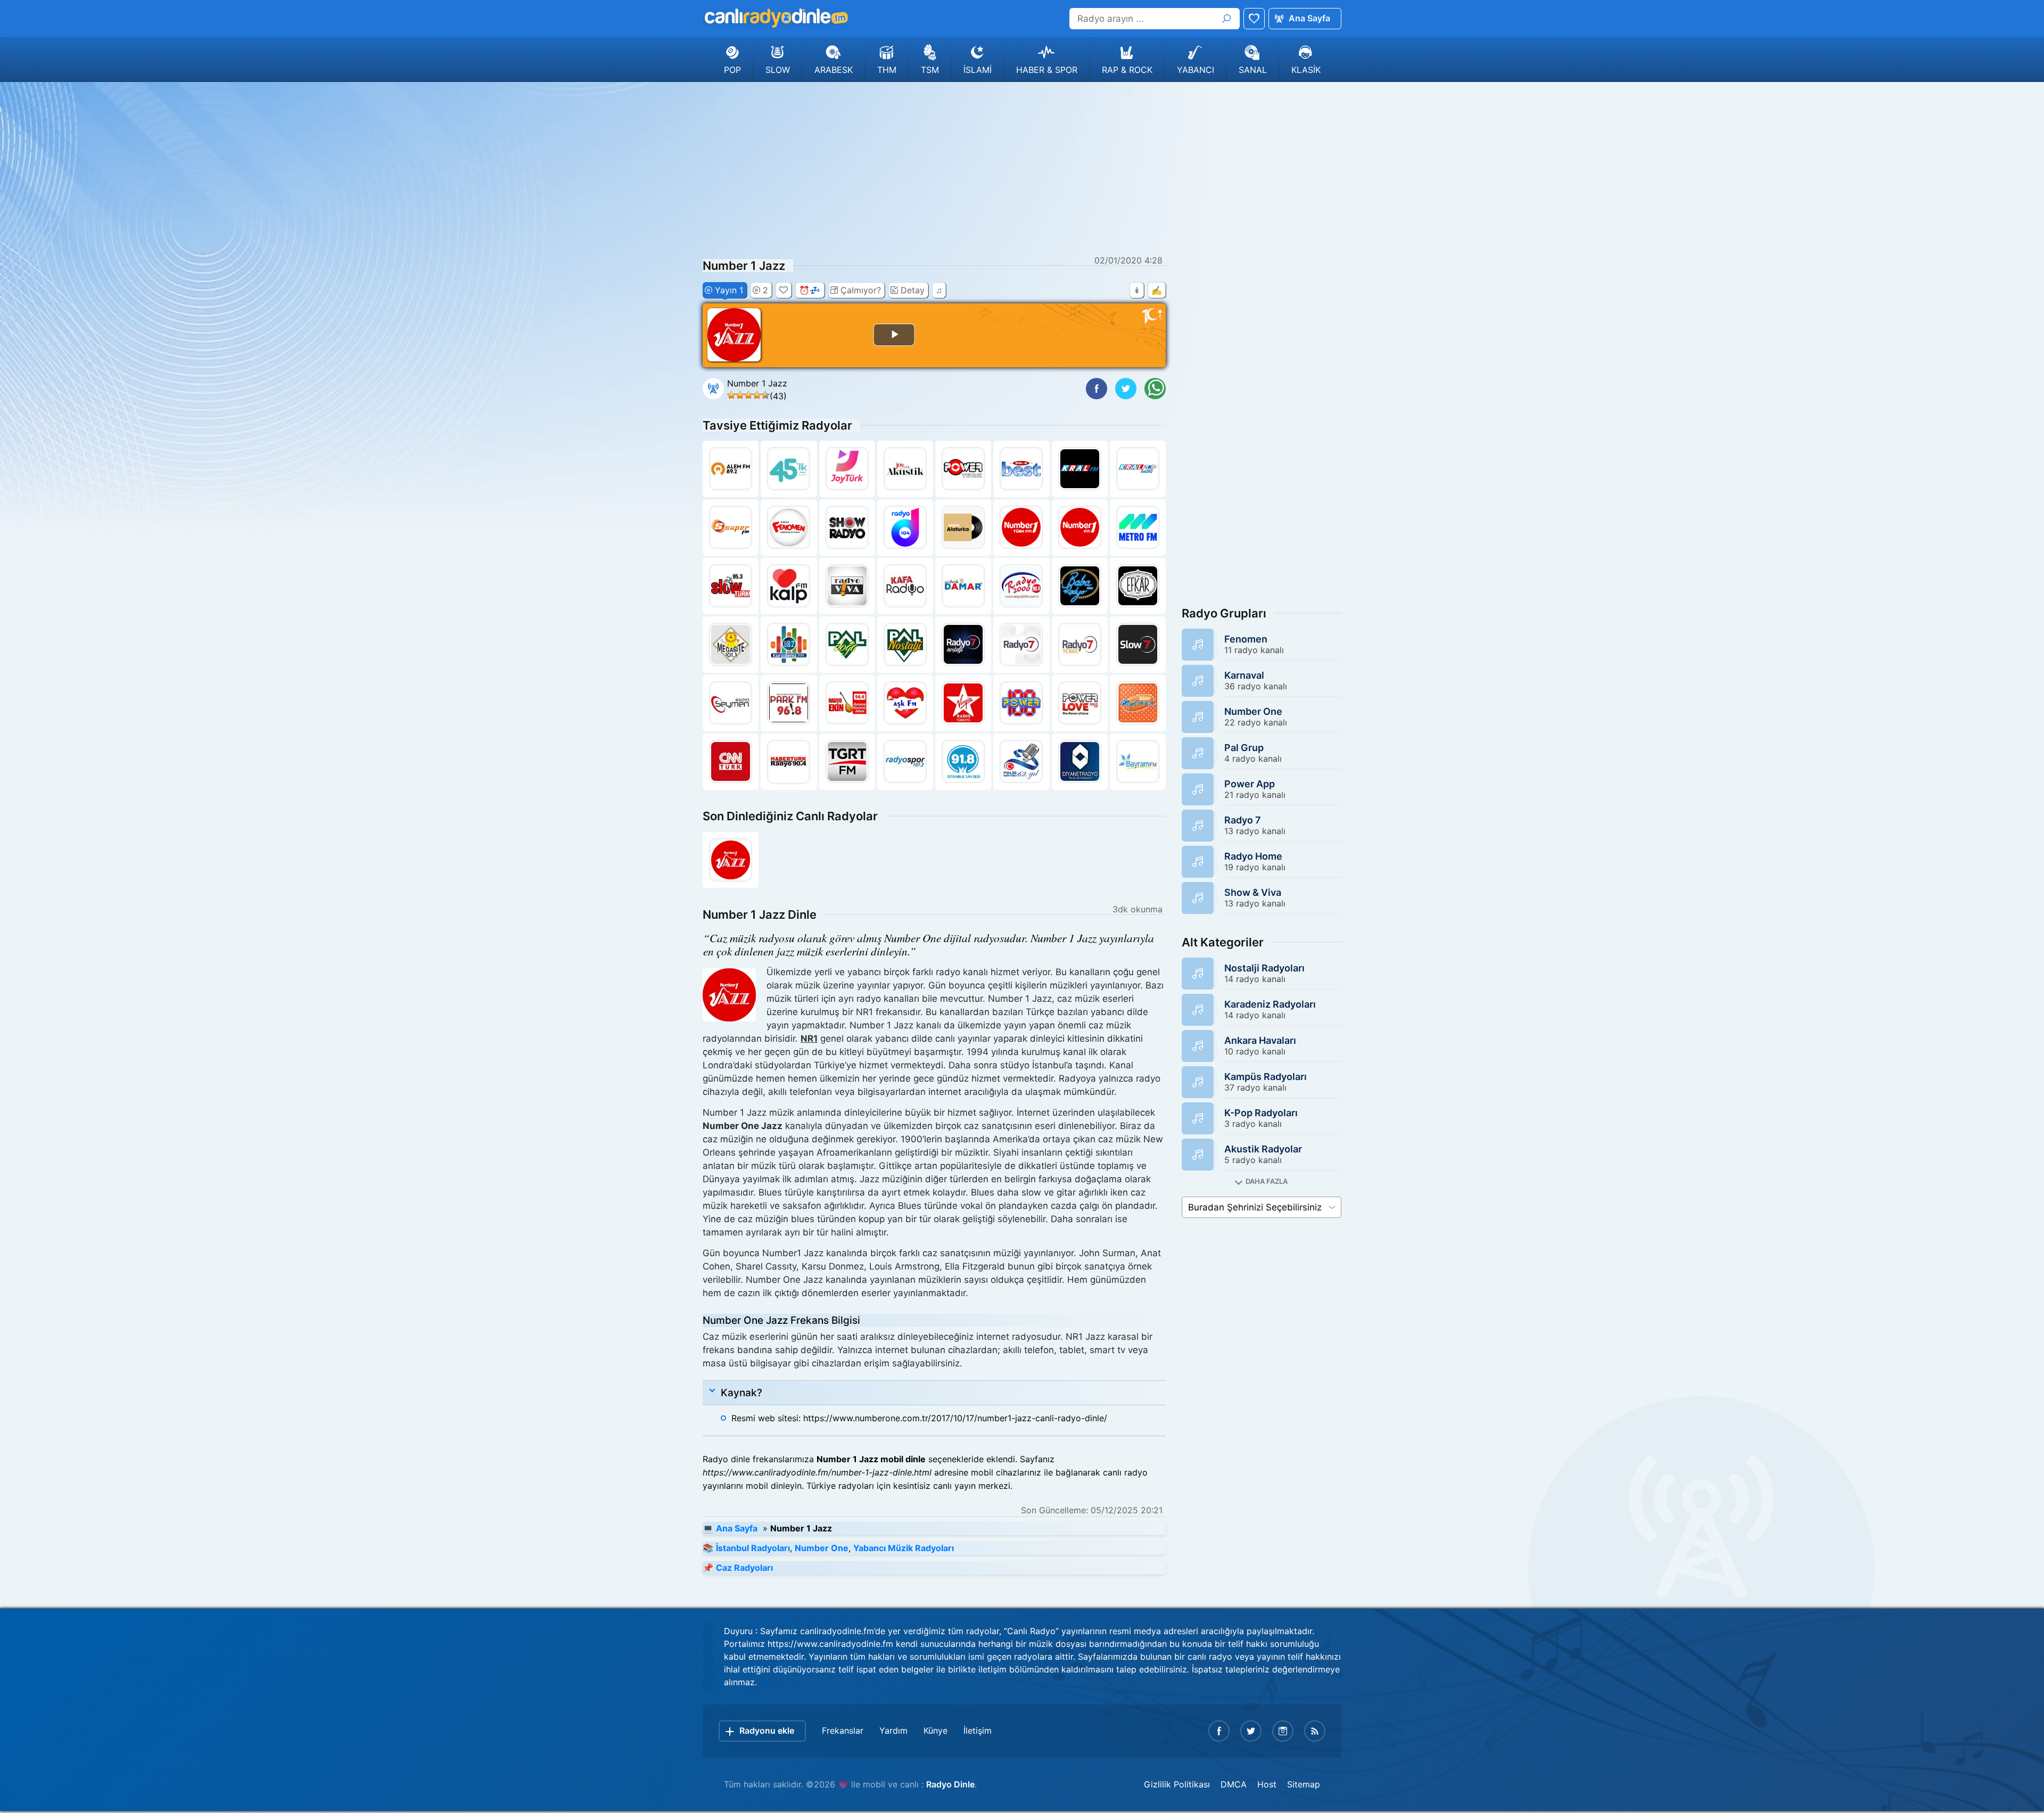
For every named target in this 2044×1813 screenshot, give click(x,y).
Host (1267, 1784)
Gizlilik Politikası (1177, 1784)
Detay (913, 290)
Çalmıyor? (861, 290)
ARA (1226, 19)
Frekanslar (843, 1730)
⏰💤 (810, 290)
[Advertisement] (1022, 167)
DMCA (1234, 1784)
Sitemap (1304, 1784)
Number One (822, 1548)
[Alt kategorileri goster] (1262, 1181)
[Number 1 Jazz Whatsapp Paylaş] (1155, 389)
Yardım (893, 1730)
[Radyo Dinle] (776, 18)
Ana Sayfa (1309, 18)
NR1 (809, 1039)
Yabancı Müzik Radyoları (904, 1548)
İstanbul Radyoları (753, 1548)
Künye (936, 1730)
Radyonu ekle (767, 1730)
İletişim (978, 1730)
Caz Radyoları (744, 1568)
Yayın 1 (729, 290)
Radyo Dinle (950, 1784)
